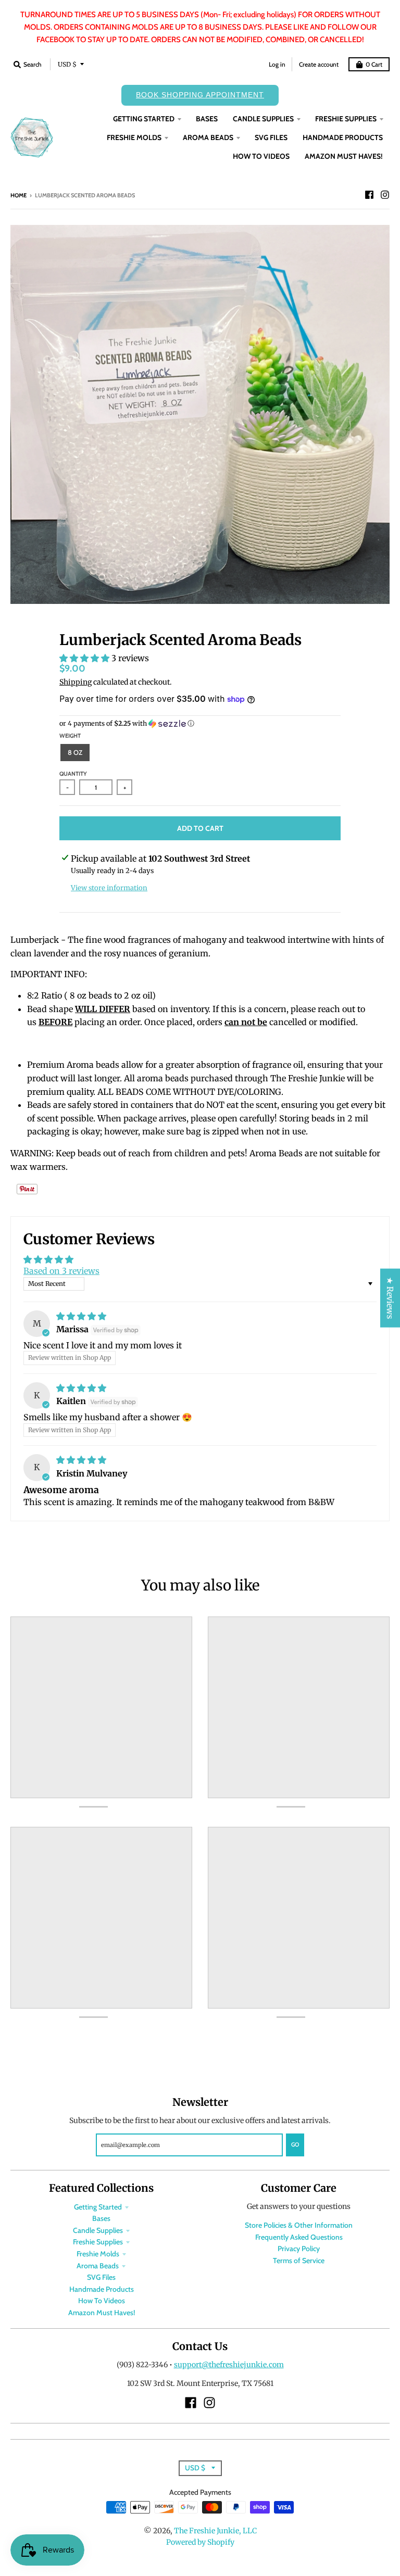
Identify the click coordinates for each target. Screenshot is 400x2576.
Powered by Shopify (200, 2542)
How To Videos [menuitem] (261, 156)
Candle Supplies (98, 2230)
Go (295, 2144)
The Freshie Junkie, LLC (215, 2531)
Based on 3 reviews (61, 1271)
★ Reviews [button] (390, 1298)
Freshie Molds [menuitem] (134, 137)
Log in (277, 64)
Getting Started (98, 2207)
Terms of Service (299, 2261)
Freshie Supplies (98, 2242)
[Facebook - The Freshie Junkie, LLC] (369, 195)
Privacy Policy (299, 2249)
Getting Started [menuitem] (144, 119)
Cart (374, 64)
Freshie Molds (98, 2254)
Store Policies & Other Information (299, 2225)
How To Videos (102, 2301)
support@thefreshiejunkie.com (229, 2365)
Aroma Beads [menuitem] (208, 137)
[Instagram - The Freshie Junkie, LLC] (385, 195)
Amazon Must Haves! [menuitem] (344, 156)
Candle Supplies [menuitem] (263, 119)
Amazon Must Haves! (102, 2313)
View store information (109, 888)
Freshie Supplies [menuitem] (346, 119)
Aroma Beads (98, 2266)
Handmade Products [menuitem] (343, 137)
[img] (81, 1316)
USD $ (67, 64)
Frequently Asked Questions (299, 2237)
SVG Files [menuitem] (271, 137)
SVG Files (101, 2277)
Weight (70, 736)
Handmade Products (102, 2289)
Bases (101, 2218)
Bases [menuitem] (207, 119)
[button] (85, 658)
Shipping (76, 682)
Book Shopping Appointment (200, 95)
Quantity (73, 774)
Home (18, 195)
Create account (319, 64)
